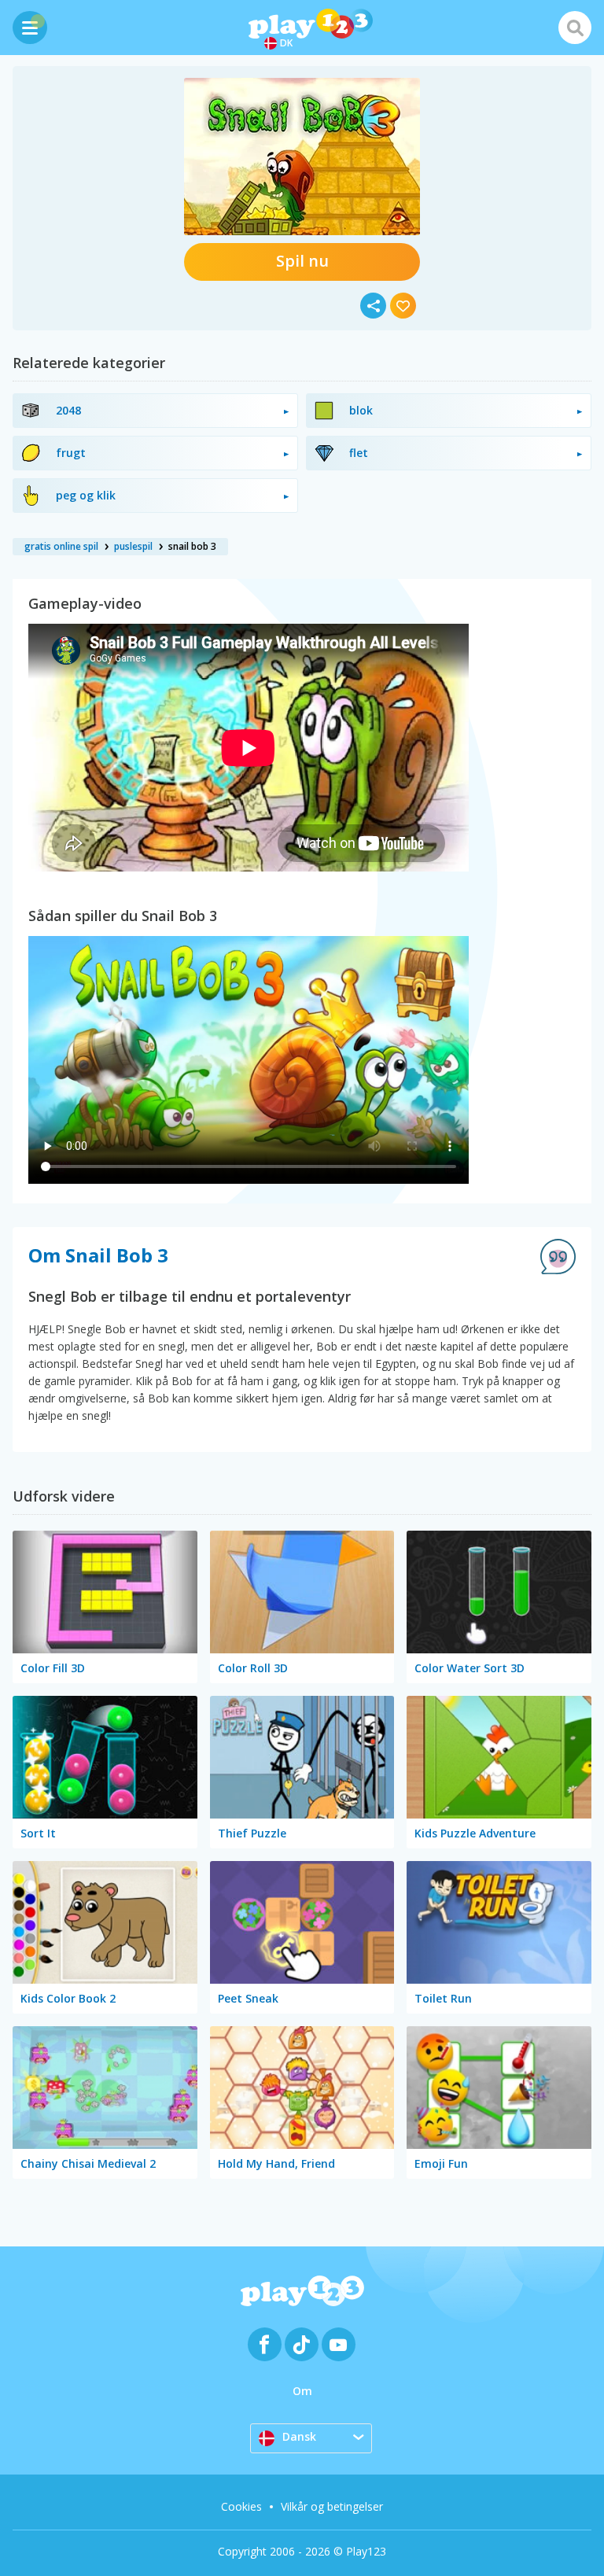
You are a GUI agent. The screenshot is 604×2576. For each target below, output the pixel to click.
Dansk (299, 2436)
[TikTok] (302, 2344)
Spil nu (302, 261)
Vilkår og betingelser (332, 2506)
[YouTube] (339, 2344)
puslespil (133, 546)
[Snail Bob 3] (302, 157)
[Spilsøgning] (575, 28)
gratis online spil (61, 546)
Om (302, 2391)
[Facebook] (265, 2344)
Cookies (241, 2506)
